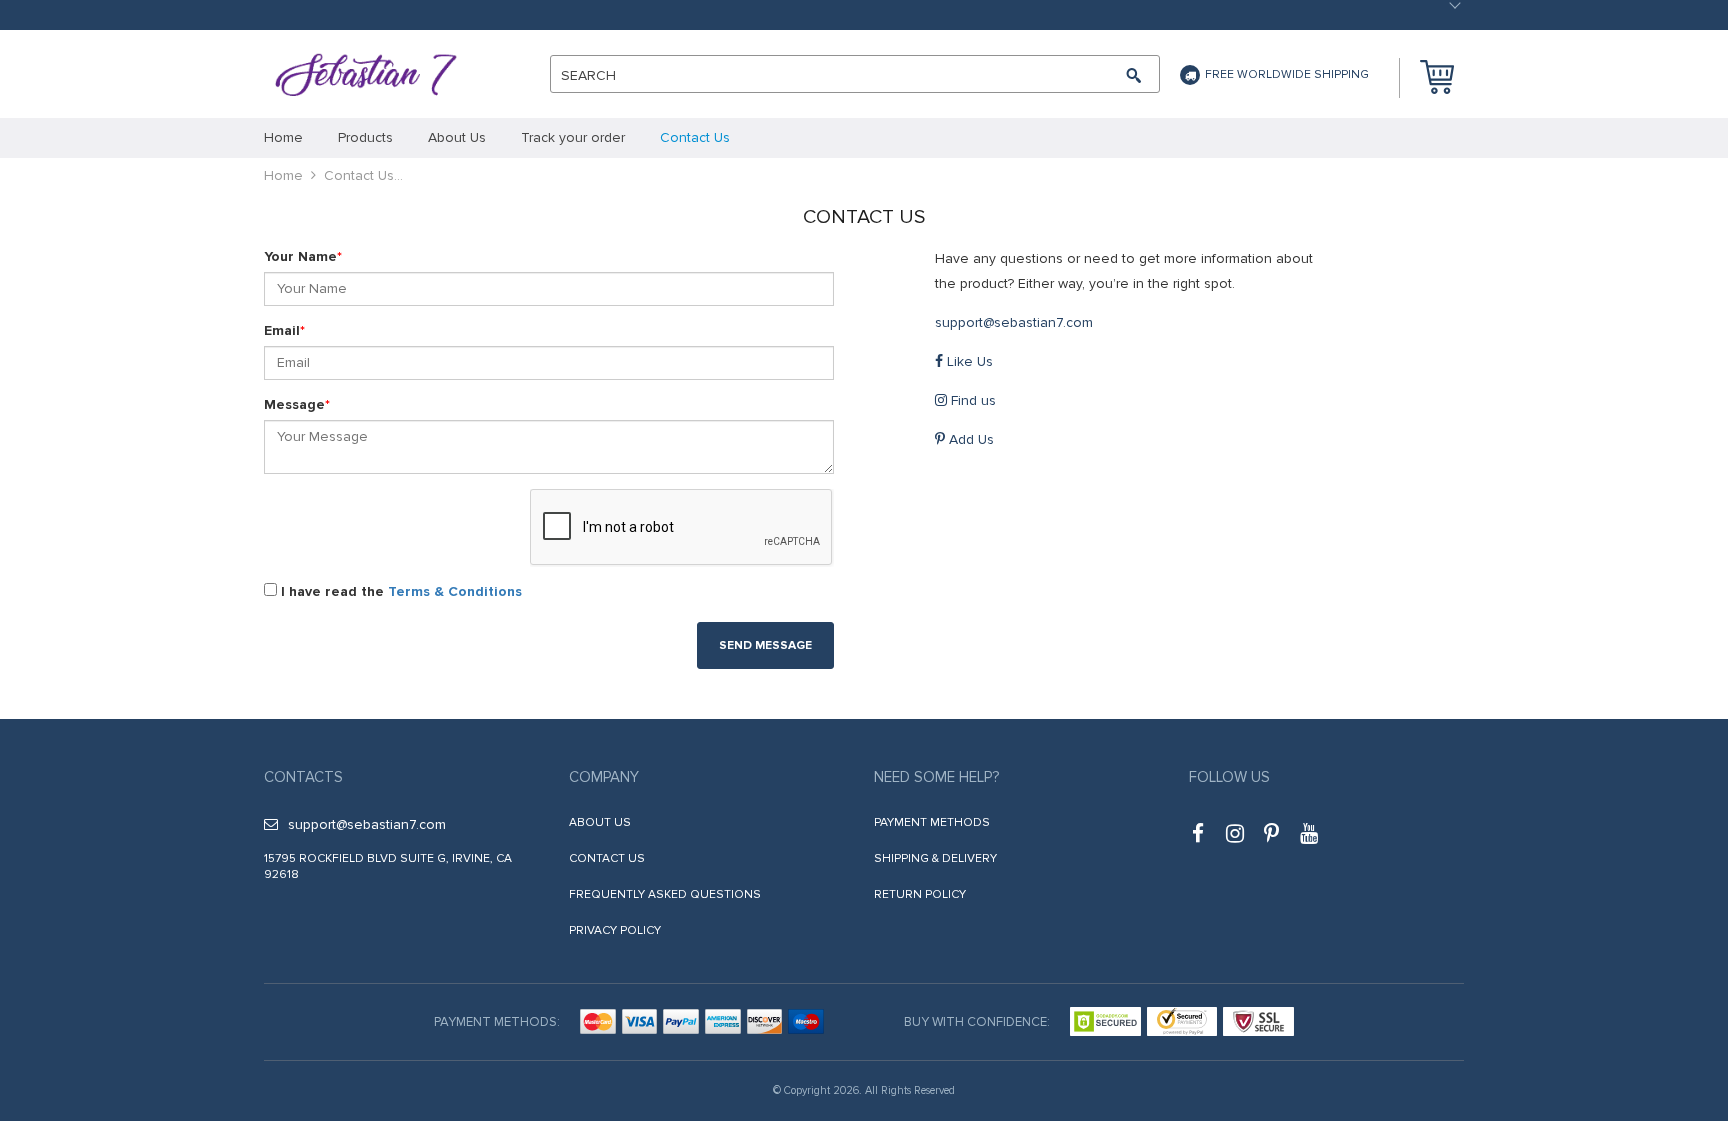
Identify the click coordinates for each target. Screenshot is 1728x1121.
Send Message (765, 645)
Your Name (303, 256)
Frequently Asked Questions (665, 894)
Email (284, 330)
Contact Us (607, 858)
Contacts (303, 777)
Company (604, 777)
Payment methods (932, 822)
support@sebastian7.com (1014, 322)
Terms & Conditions (455, 591)
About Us (600, 822)
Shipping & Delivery (935, 858)
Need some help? (936, 777)
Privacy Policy (615, 930)
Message (297, 404)
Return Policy (920, 894)
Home (283, 175)
